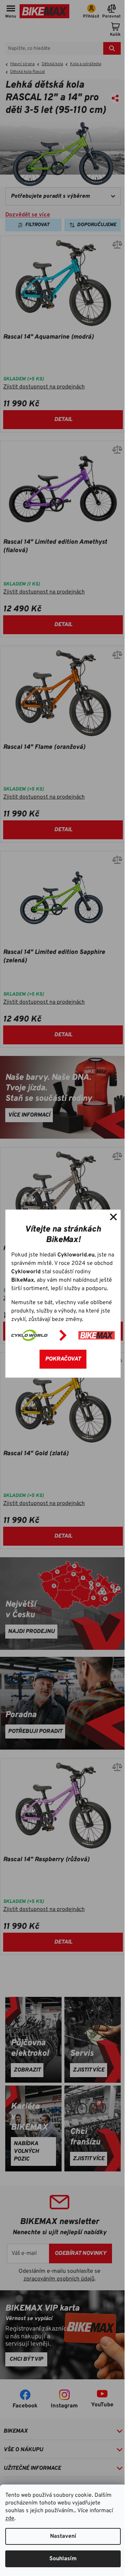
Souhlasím (63, 2559)
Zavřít (113, 1217)
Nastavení (63, 2536)
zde (10, 2519)
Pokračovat (63, 1359)
